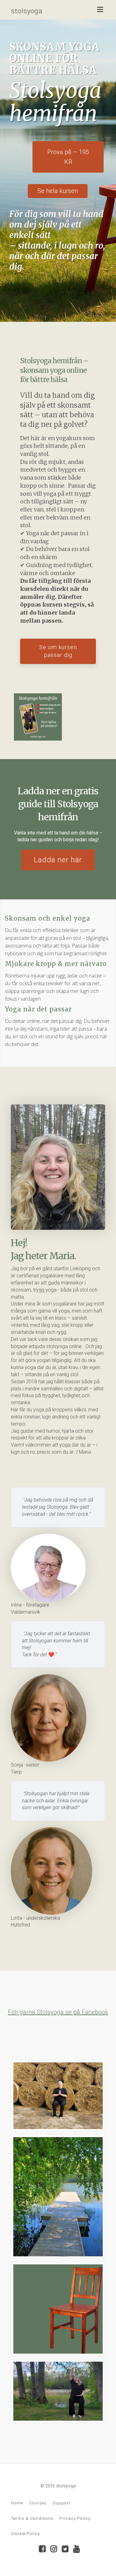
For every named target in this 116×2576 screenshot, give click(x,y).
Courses (38, 2503)
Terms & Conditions (32, 2518)
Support (61, 2503)
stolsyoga (27, 11)
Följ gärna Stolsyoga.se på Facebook (58, 2012)
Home (17, 2503)
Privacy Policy (75, 2518)
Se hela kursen (58, 191)
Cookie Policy (25, 2533)
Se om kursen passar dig (58, 651)
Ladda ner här (58, 860)
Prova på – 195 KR (68, 157)
